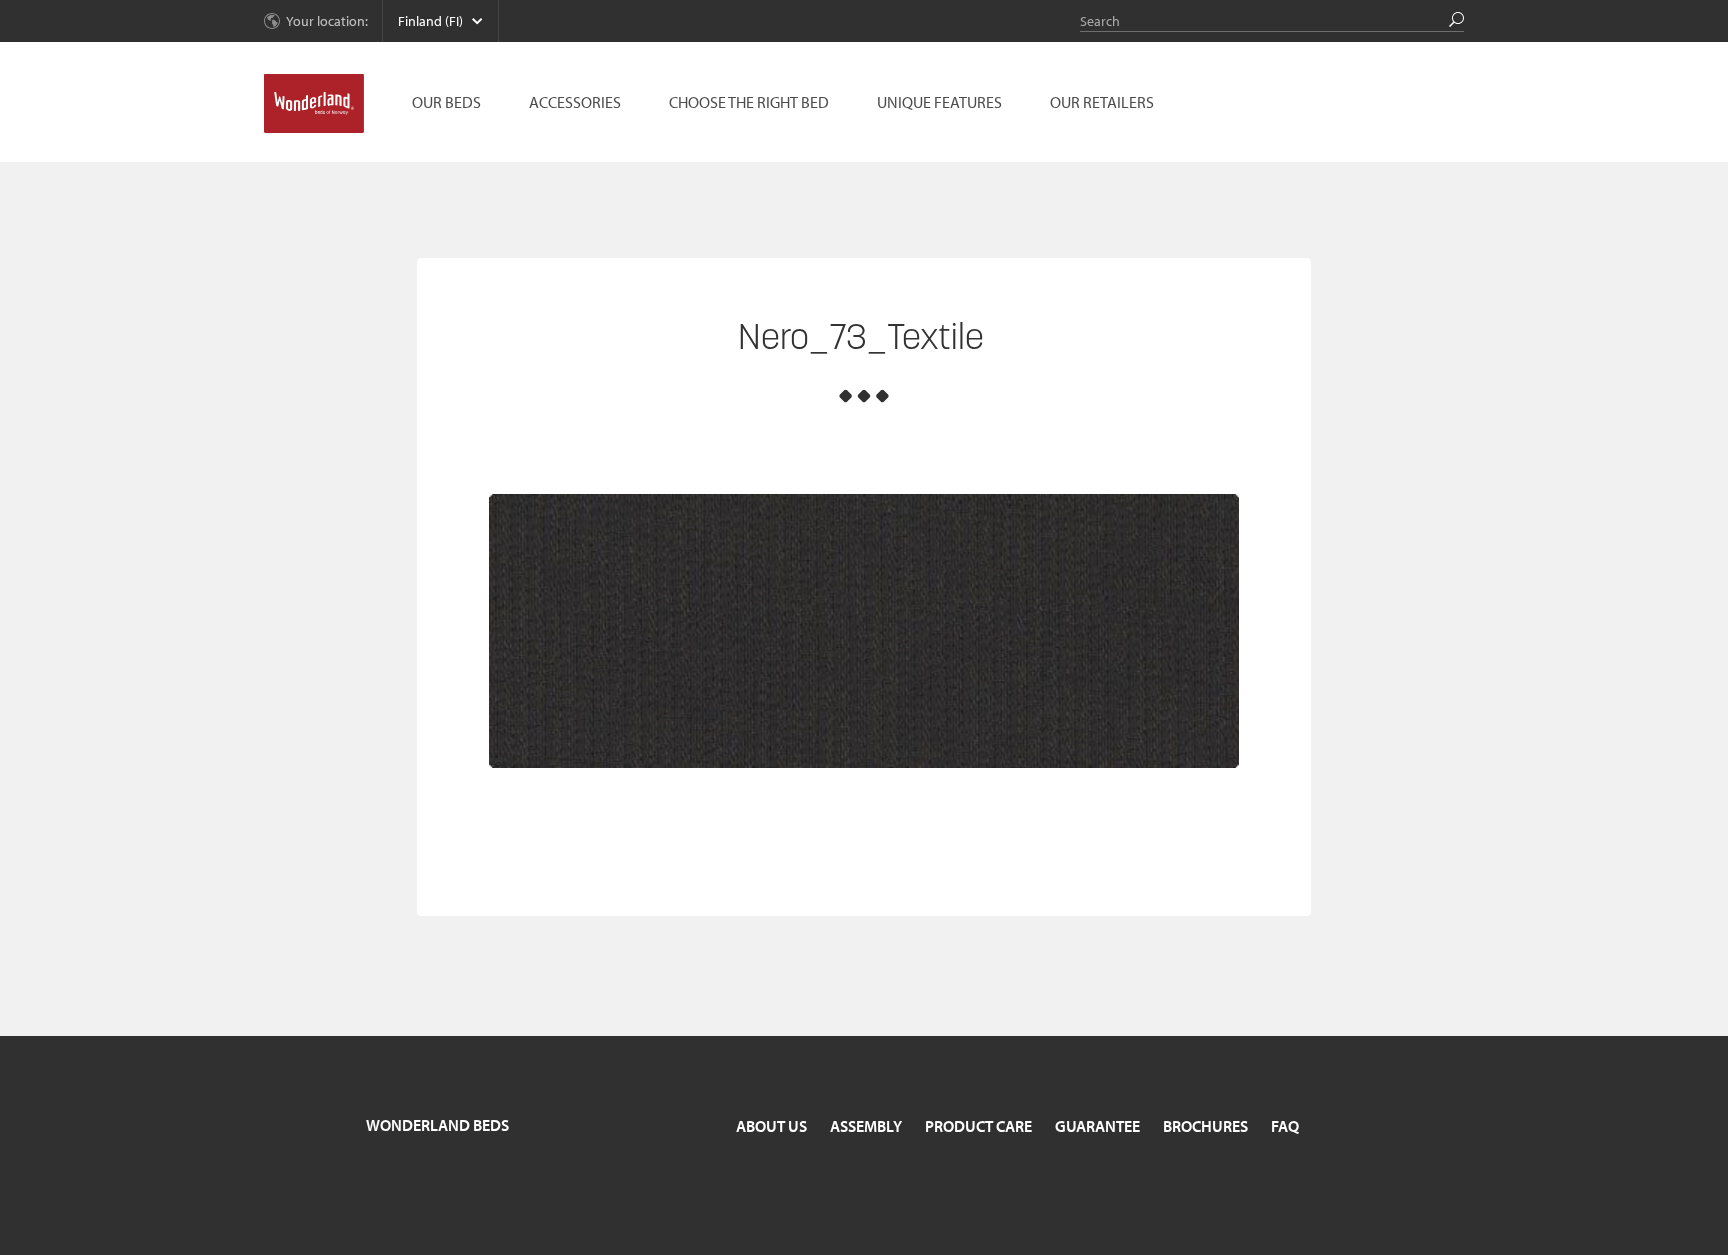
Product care (978, 1126)
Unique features (939, 102)
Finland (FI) (430, 21)
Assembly (866, 1126)
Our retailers (1102, 102)
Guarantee (1097, 1126)
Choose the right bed (749, 102)
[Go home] (314, 104)
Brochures (1205, 1126)
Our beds (446, 102)
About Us (771, 1126)
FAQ (1285, 1126)
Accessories (575, 102)
